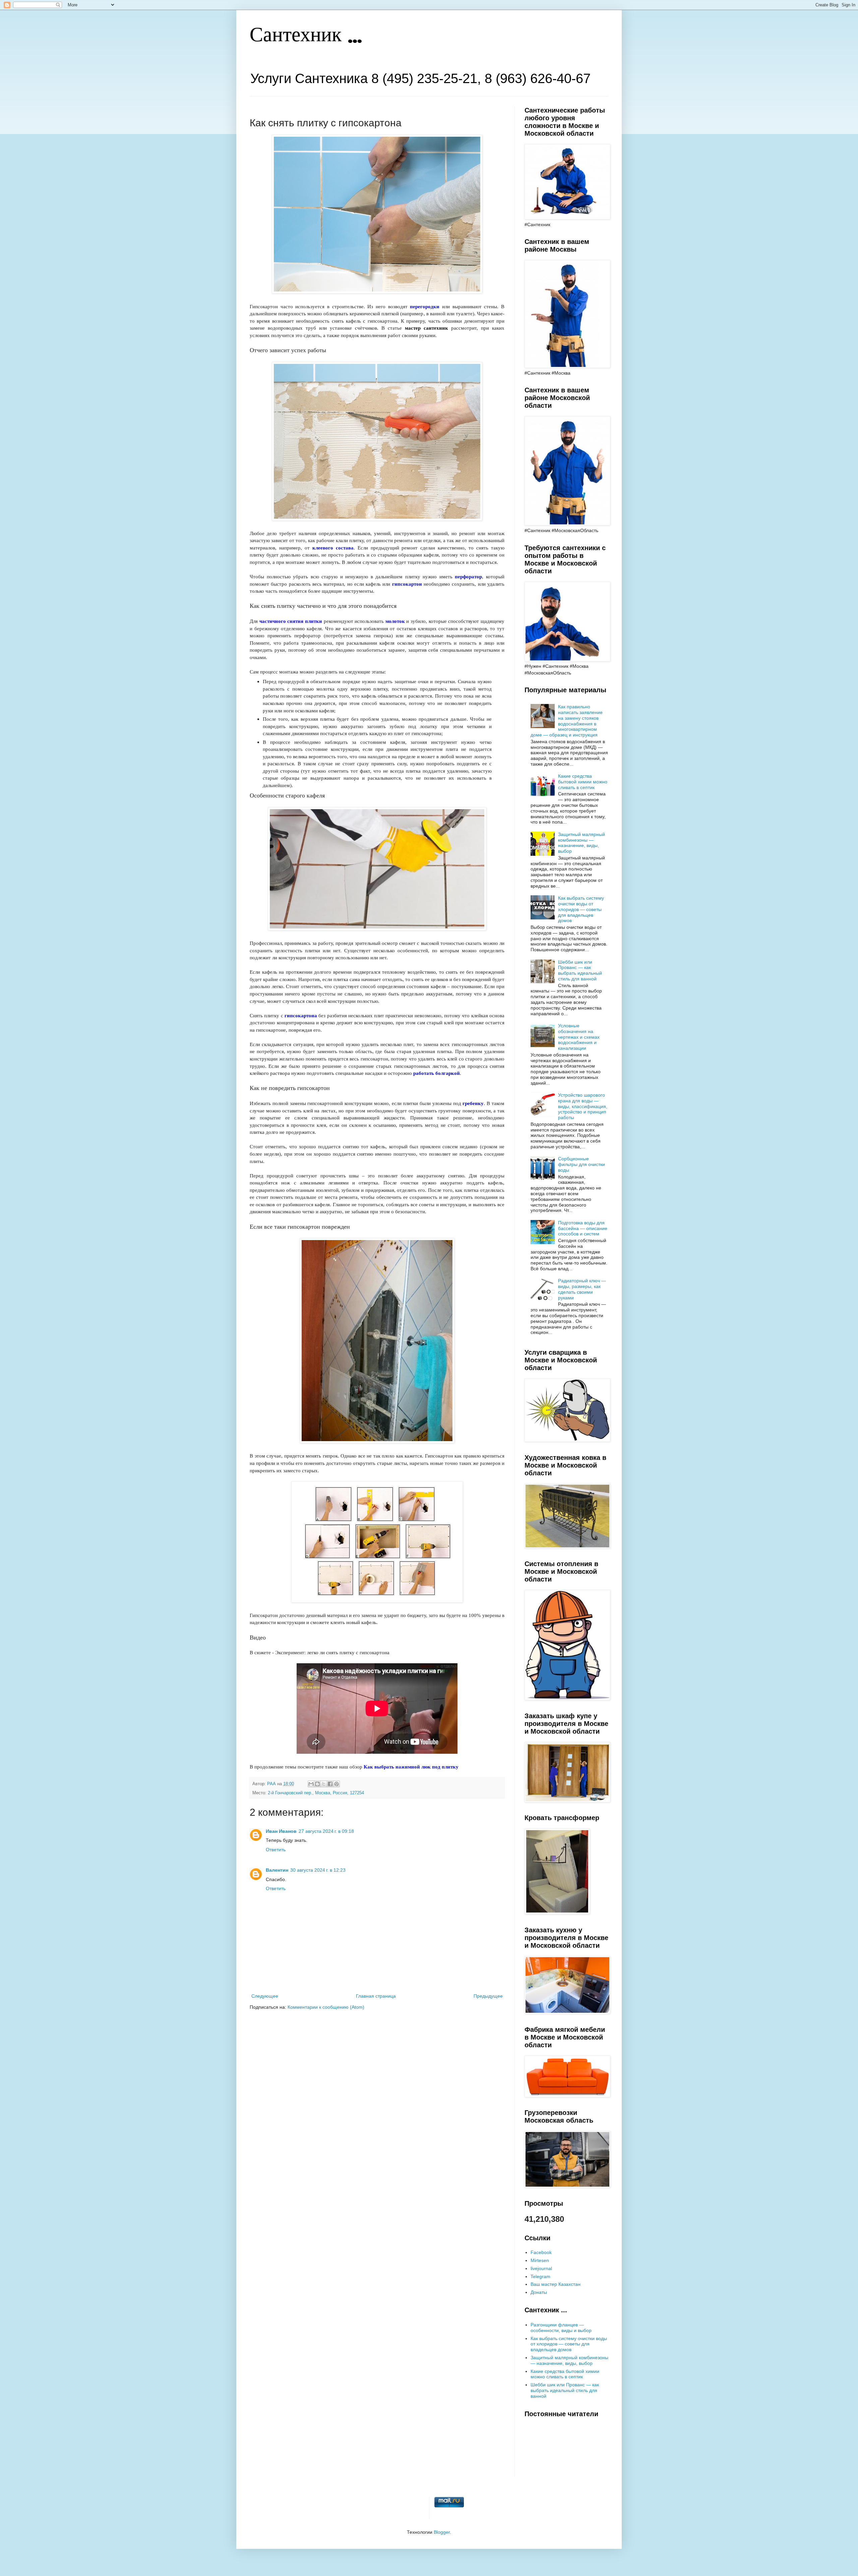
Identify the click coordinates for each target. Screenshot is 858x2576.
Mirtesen (540, 2260)
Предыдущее (488, 1996)
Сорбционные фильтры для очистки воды (581, 1164)
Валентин (277, 1870)
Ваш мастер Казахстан (556, 2284)
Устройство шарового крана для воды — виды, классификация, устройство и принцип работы (583, 1106)
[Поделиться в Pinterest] (336, 1784)
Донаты (539, 2292)
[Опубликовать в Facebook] (330, 1784)
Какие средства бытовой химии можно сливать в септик (583, 782)
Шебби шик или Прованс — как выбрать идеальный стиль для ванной (580, 970)
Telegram (540, 2276)
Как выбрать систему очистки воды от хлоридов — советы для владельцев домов (581, 909)
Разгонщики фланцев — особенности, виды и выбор (561, 2328)
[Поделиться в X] (324, 1784)
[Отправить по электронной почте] (311, 1784)
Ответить (276, 1850)
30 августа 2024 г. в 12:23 (318, 1870)
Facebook (541, 2252)
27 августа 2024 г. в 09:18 (326, 1831)
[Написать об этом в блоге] (317, 1784)
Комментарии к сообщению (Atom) (326, 2007)
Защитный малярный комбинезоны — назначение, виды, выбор (581, 843)
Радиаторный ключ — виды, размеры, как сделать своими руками (582, 1289)
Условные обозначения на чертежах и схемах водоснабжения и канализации (579, 1037)
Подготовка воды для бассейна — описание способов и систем (583, 1228)
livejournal (541, 2268)
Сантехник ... (306, 36)
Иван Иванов (281, 1831)
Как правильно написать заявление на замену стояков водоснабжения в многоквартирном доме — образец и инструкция (567, 721)
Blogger (442, 2532)
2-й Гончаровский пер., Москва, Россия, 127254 (316, 1793)
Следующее (265, 1996)
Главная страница (376, 1996)
